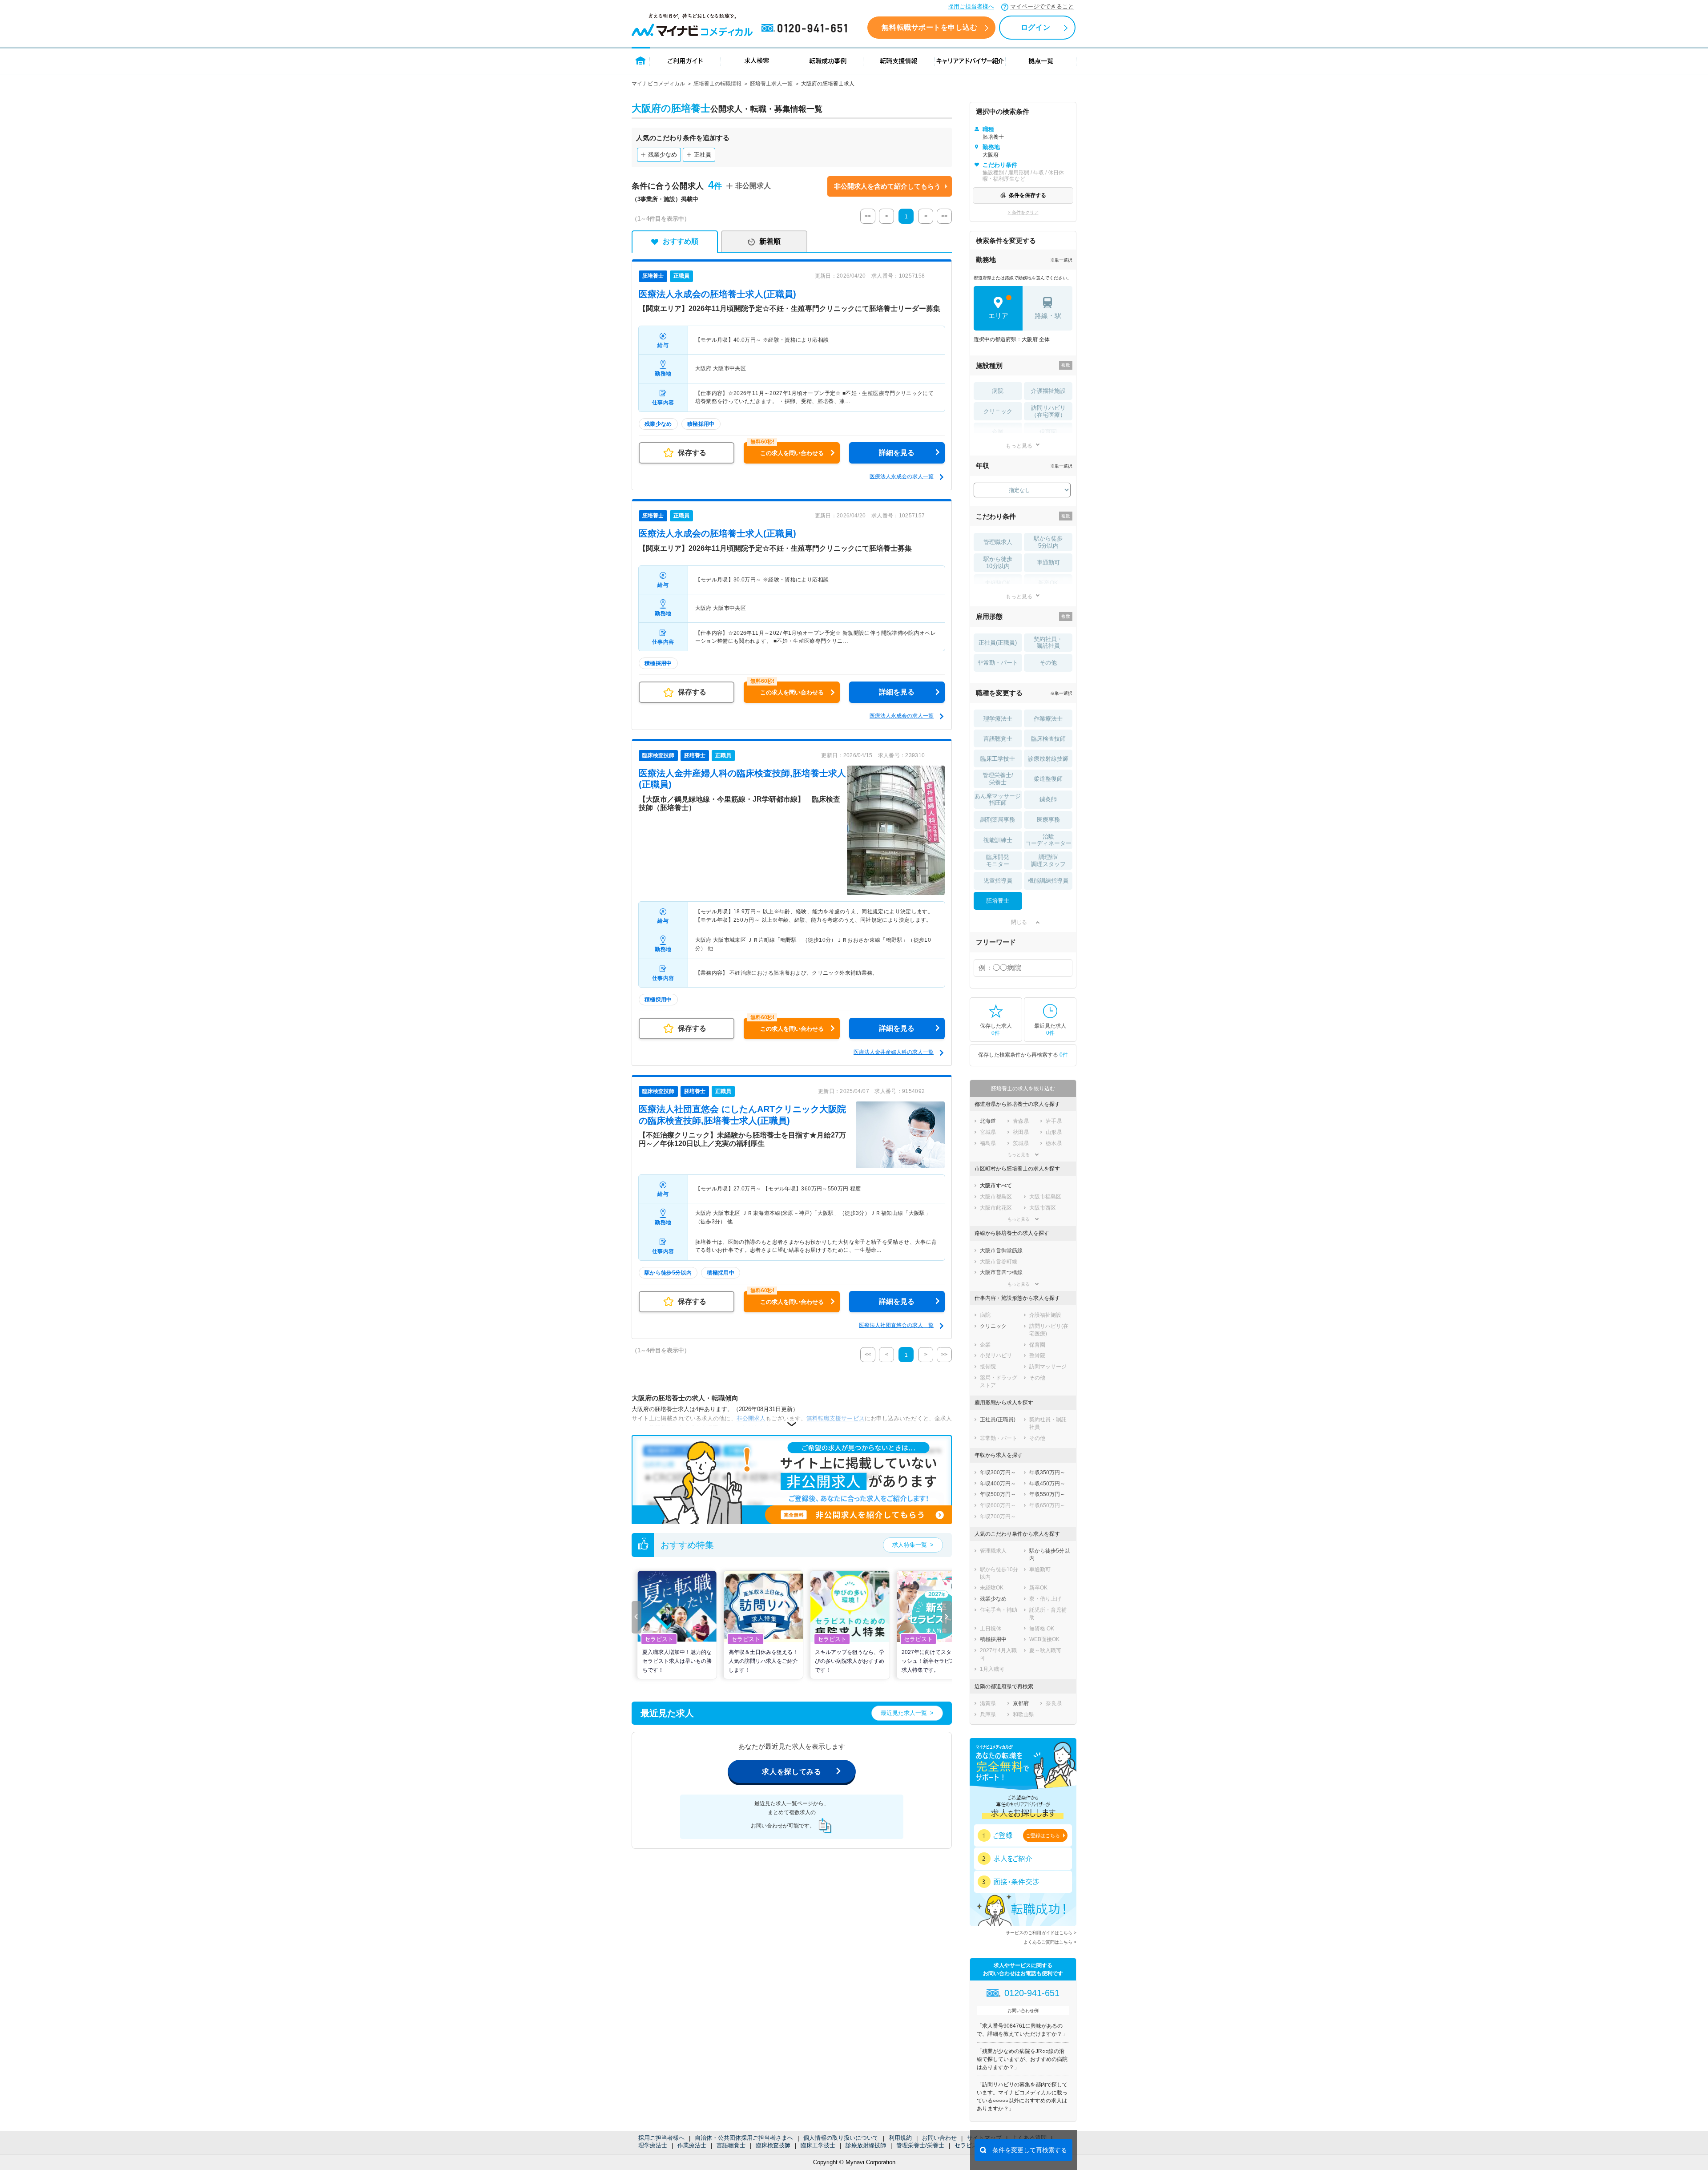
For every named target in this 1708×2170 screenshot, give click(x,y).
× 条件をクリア (1023, 212)
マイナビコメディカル (658, 84)
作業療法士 (692, 2145)
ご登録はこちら (1043, 1835)
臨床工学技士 (818, 2145)
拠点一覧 (1041, 60)
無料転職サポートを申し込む (929, 27)
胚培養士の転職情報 (717, 84)
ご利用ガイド (685, 60)
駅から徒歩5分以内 (1048, 542)
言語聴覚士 (731, 2145)
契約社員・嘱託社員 (1048, 643)
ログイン (1035, 27)
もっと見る (1019, 446)
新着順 (770, 241)
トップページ (641, 60)
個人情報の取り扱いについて (841, 2138)
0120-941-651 (806, 28)
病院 (998, 391)
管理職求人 (998, 542)
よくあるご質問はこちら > (1050, 1942)
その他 (1048, 663)
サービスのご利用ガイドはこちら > (1041, 1933)
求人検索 (757, 60)
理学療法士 (653, 2145)
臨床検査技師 (773, 2145)
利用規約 (900, 2138)
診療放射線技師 (866, 2145)
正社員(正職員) (998, 643)
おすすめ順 (681, 241)
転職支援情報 (899, 60)
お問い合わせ (939, 2138)
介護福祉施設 (1048, 391)
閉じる (1019, 922)
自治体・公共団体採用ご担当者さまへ (744, 2138)
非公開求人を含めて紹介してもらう (887, 186)
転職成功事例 (828, 60)
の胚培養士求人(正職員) (717, 294)
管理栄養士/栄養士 (920, 2145)
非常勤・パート (998, 663)
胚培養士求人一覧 (771, 84)
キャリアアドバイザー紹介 (970, 60)
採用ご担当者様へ (971, 6)
